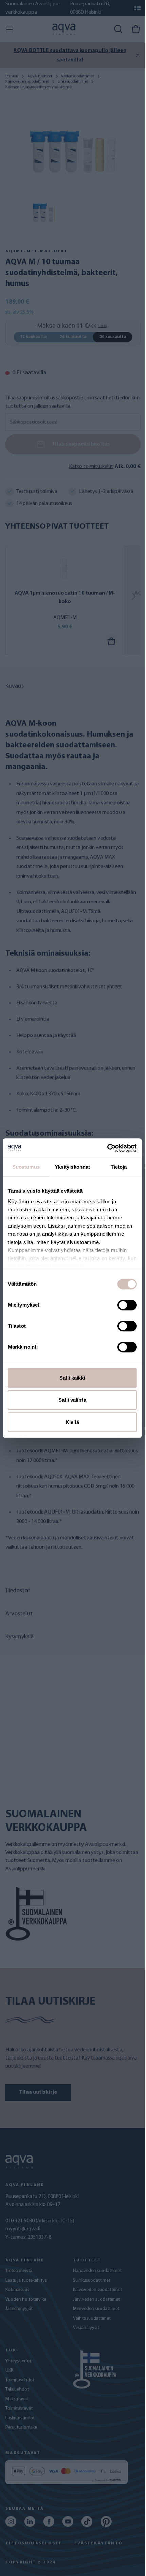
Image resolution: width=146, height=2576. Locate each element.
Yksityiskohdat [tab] (72, 1167)
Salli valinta (72, 1400)
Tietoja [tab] (119, 1167)
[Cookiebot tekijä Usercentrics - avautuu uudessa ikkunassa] (107, 1148)
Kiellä (72, 1422)
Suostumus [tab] (26, 1167)
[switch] (127, 1305)
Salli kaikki (72, 1378)
